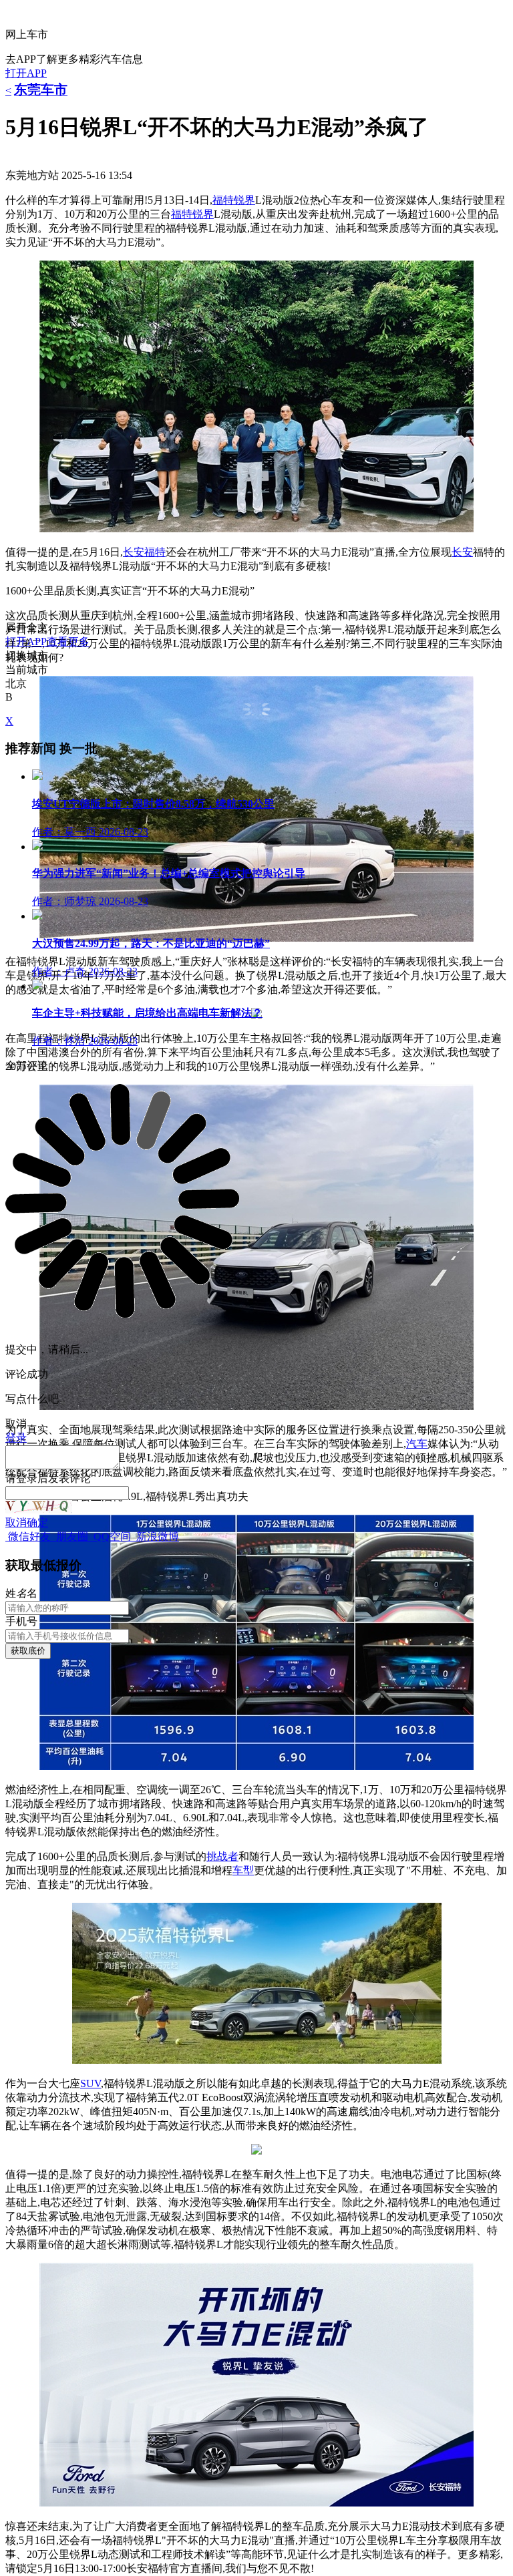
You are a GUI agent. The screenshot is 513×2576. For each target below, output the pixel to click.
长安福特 (144, 552)
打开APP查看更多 (47, 641)
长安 (462, 552)
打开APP (26, 73)
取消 (16, 1522)
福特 (182, 214)
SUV (91, 2083)
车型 (243, 1870)
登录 (27, 1478)
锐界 (203, 214)
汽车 (417, 1444)
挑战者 (222, 1856)
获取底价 (28, 1651)
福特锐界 (234, 200)
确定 (37, 1522)
